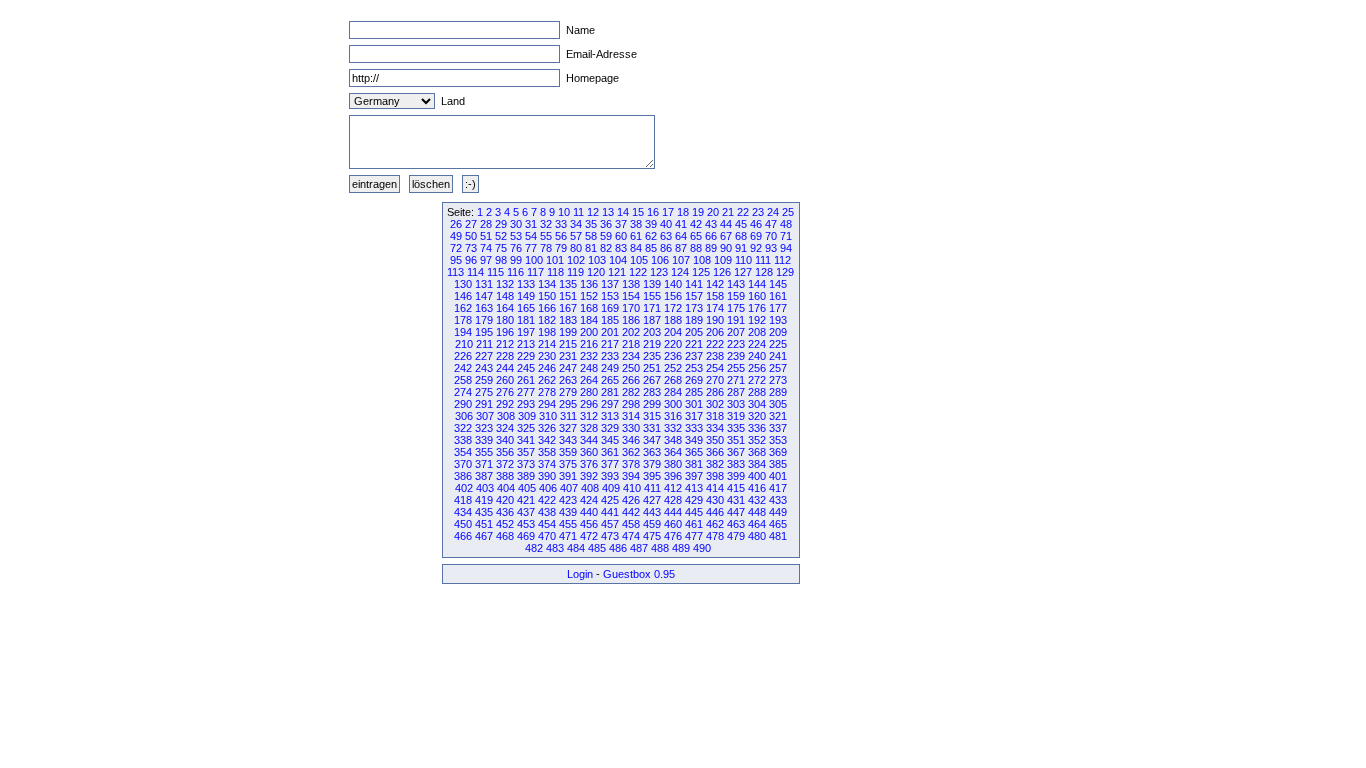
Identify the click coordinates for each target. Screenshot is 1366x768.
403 (485, 488)
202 (631, 332)
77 (531, 248)
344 (589, 440)
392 (589, 476)
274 (463, 392)
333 (694, 428)
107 (681, 260)
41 (681, 224)
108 (702, 260)
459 (652, 524)
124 (680, 272)
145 (778, 284)
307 (485, 416)
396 (673, 476)
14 (623, 212)
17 (668, 212)
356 (505, 452)
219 (652, 344)
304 (757, 404)
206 (715, 332)
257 (778, 368)
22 (743, 212)
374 (547, 464)
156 (673, 296)
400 (757, 476)
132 (505, 284)
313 (610, 416)
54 (531, 236)
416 (757, 488)
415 (736, 488)
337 (778, 428)
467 (484, 536)
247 (568, 368)
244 (505, 368)
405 (527, 488)
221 (694, 344)
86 (666, 248)
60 (621, 236)
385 (778, 464)
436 (505, 512)
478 (715, 536)
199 (568, 332)
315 (652, 416)
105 (639, 260)
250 (631, 368)
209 (778, 332)
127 (743, 272)
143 (736, 284)
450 (463, 524)
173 (694, 308)
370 (463, 464)
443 (652, 512)
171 (652, 308)
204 (673, 332)
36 (606, 224)
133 (526, 284)
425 (610, 500)
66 (711, 236)
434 (463, 512)
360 (589, 452)
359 (568, 452)
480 (757, 536)
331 (652, 428)
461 (694, 524)
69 (756, 236)
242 (463, 368)
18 (683, 212)
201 (610, 332)
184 (589, 320)
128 (764, 272)
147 (484, 296)
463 (736, 524)
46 (756, 224)
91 (741, 248)
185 (610, 320)
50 (471, 236)
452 (505, 524)
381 (694, 464)
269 (694, 380)
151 (568, 296)
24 (773, 212)
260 (505, 380)
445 (694, 512)
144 (757, 284)
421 (526, 500)
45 (741, 224)
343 (568, 440)
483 (555, 548)
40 (666, 224)
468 (505, 536)
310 (548, 416)
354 (463, 452)
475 (652, 536)
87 (681, 248)
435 (484, 512)
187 (652, 320)
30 (516, 224)
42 (696, 224)
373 (526, 464)
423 (568, 500)
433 (778, 500)
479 (736, 536)
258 (463, 380)
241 (778, 356)
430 (715, 500)
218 (631, 344)
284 (673, 392)
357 (526, 452)
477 (694, 536)
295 (568, 404)
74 (486, 248)
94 (786, 248)
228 (505, 356)
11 (578, 212)
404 (506, 488)
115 (495, 272)
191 (736, 320)
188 (673, 320)
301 (694, 404)
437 (526, 512)
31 (531, 224)
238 (715, 356)
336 (757, 428)
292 (505, 404)
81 (591, 248)
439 (568, 512)
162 (463, 308)
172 (673, 308)
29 (501, 224)
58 (591, 236)
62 (651, 236)
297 (610, 404)
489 (681, 548)
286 (715, 392)
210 (464, 344)
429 (694, 500)
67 (726, 236)
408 (590, 488)
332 (673, 428)
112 (782, 260)
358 (547, 452)
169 (610, 308)
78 (546, 248)
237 (694, 356)
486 (618, 548)
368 (757, 452)
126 (722, 272)
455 (568, 524)
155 (652, 296)
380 (673, 464)
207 (736, 332)
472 (589, 536)
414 (715, 488)
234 (631, 356)
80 (576, 248)
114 (475, 272)
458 (631, 524)
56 (561, 236)
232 (589, 356)
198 (547, 332)
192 (757, 320)
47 (771, 224)
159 (736, 296)
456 (589, 524)
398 (715, 476)
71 (786, 236)
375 (568, 464)
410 (632, 488)
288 (757, 392)
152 (589, 296)
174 (715, 308)
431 (736, 500)
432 (757, 500)
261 (526, 380)
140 (673, 284)
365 (694, 452)
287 (736, 392)
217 (610, 344)
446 (715, 512)
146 (463, 296)
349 (694, 440)
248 (589, 368)
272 (757, 380)
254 (715, 368)
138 (631, 284)
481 (778, 536)
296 (589, 404)
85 (651, 248)
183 (568, 320)
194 (463, 332)
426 (631, 500)
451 (484, 524)
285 (694, 392)
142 (715, 284)
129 (785, 272)
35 (591, 224)
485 (597, 548)
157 (694, 296)
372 (505, 464)
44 (726, 224)
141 (694, 284)
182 (547, 320)
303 (736, 404)
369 (778, 452)
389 (526, 476)
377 (610, 464)
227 (484, 356)
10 (564, 212)
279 (568, 392)
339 (484, 440)
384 (757, 464)
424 (589, 500)
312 (589, 416)
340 (505, 440)
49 (456, 236)
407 (569, 488)
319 (736, 416)
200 (589, 332)
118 (555, 272)
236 (673, 356)
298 (631, 404)
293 (526, 404)
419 (484, 500)
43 (711, 224)
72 (456, 248)
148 (505, 296)
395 (652, 476)
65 (696, 236)
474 (631, 536)
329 (610, 428)
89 (711, 248)
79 (561, 248)
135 (568, 284)
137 (610, 284)
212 (505, 344)
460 (673, 524)
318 (715, 416)
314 (631, 416)
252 (673, 368)
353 (778, 440)
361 (610, 452)
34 (576, 224)
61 (636, 236)
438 (547, 512)
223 (736, 344)
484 (576, 548)
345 (610, 440)
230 (547, 356)
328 (589, 428)
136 (589, 284)
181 (526, 320)
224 (757, 344)
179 (484, 320)
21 (728, 212)
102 (576, 260)
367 (736, 452)
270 (715, 380)
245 (526, 368)
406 (548, 488)
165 (526, 308)
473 (610, 536)
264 (589, 380)
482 (534, 548)
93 (771, 248)
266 (631, 380)
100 (534, 260)
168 (589, 308)
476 (673, 536)
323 (484, 428)
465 (778, 524)
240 (757, 356)
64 (681, 236)
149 (526, 296)
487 (639, 548)
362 (631, 452)
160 (757, 296)
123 (659, 272)
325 (526, 428)
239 (736, 356)
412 (673, 488)
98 (501, 260)
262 (547, 380)
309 (527, 416)
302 (715, 404)
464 (757, 524)
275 (484, 392)
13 (608, 212)
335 (736, 428)
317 (694, 416)
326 (547, 428)
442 (631, 512)
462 (715, 524)
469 (526, 536)
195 (484, 332)
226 (463, 356)
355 (484, 452)
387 (484, 476)
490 (702, 548)
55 (546, 236)
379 (652, 464)
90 (726, 248)
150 (547, 296)
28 (486, 224)
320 (757, 416)
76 (516, 248)
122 (638, 272)
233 (610, 356)
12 (593, 212)
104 (618, 260)
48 (786, 224)
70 (771, 236)
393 (610, 476)
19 (698, 212)
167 (568, 308)
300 (673, 404)
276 (505, 392)
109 (723, 260)
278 (547, 392)
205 (694, 332)
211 (484, 344)
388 (505, 476)
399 (736, 476)
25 (788, 212)
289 (778, 392)
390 (547, 476)
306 (464, 416)
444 (673, 512)
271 (736, 380)
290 (463, 404)
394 (631, 476)
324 (505, 428)
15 (638, 212)
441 (610, 512)
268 (673, 380)
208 (757, 332)
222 (715, 344)
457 (610, 524)
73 (471, 248)
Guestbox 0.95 (639, 574)
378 (631, 464)
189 (694, 320)
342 (547, 440)
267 (652, 380)
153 (610, 296)
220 (673, 344)
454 (547, 524)
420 (505, 500)
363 (652, 452)
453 (526, 524)
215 (568, 344)
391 (568, 476)
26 (456, 224)
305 (778, 404)
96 (471, 260)
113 (455, 272)
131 (484, 284)
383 (736, 464)
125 (701, 272)
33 (561, 224)
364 (673, 452)
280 (589, 392)
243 (484, 368)
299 (652, 404)
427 (652, 500)
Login (580, 574)
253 (694, 368)
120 (596, 272)
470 (547, 536)
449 (778, 512)
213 (526, 344)
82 (606, 248)
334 (715, 428)
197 (526, 332)
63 (666, 236)
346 (631, 440)
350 (715, 440)
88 (696, 248)
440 (589, 512)
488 (660, 548)
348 (673, 440)
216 (589, 344)
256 (757, 368)
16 (653, 212)
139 (652, 284)
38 (636, 224)
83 (621, 248)
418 (463, 500)
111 (763, 260)
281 (610, 392)
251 (652, 368)
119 (575, 272)
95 (456, 260)
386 (463, 476)
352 (757, 440)
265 (610, 380)
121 (617, 272)
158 (715, 296)
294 (547, 404)
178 (463, 320)
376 (589, 464)
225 (778, 344)
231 (568, 356)
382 (715, 464)
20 (713, 212)
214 (547, 344)
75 (501, 248)
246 (547, 368)
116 (515, 272)
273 (778, 380)
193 (778, 320)
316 (673, 416)
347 (652, 440)
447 (736, 512)
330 (631, 428)
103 (597, 260)
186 (631, 320)
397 (694, 476)
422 (547, 500)
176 (757, 308)
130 (463, 284)
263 (568, 380)
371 (484, 464)
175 (736, 308)
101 (555, 260)
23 (758, 212)
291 (484, 404)
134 (547, 284)
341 (526, 440)
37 (621, 224)
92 (756, 248)
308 (506, 416)
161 (778, 296)
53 (516, 236)
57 (576, 236)
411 (652, 488)
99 (516, 260)
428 (673, 500)
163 (484, 308)
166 (547, 308)
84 (636, 248)
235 (652, 356)
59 (606, 236)
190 (715, 320)
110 (743, 260)
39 (651, 224)
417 (778, 488)
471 (568, 536)
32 (546, 224)
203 (652, 332)
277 (526, 392)
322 (463, 428)
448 (757, 512)
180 (505, 320)
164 (505, 308)
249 (610, 368)
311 (568, 416)
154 (631, 296)
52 (501, 236)
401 (778, 476)
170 (631, 308)
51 (486, 236)
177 (778, 308)
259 (484, 380)
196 (505, 332)
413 (694, 488)
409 (611, 488)
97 (486, 260)
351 (736, 440)
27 (471, 224)
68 (741, 236)
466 (463, 536)
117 (535, 272)
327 (568, 428)
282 (631, 392)
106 (660, 260)
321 (778, 416)
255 (736, 368)
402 (464, 488)
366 (715, 452)
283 (652, 392)
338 (463, 440)
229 (526, 356)
